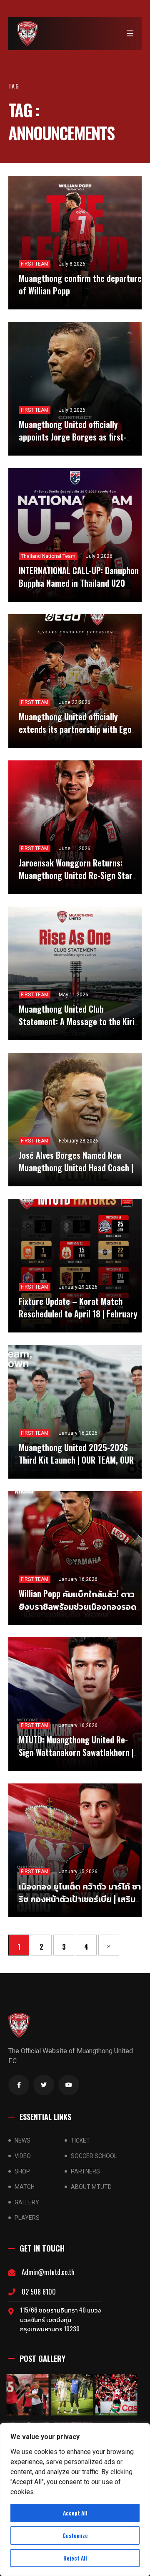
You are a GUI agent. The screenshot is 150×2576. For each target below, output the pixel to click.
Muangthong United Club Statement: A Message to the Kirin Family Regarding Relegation (79, 1021)
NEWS (22, 2140)
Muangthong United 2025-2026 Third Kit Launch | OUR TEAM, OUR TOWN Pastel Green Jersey (76, 1460)
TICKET (80, 2140)
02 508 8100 (39, 2292)
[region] (75, 2500)
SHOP (22, 2171)
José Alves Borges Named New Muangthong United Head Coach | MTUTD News (76, 1168)
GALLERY (27, 2202)
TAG (14, 86)
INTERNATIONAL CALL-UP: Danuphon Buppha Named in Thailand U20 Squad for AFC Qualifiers (79, 583)
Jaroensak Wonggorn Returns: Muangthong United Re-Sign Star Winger (76, 875)
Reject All (75, 2558)
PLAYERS (27, 2218)
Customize (75, 2535)
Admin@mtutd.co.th (48, 2272)
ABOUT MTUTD (91, 2187)
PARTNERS (85, 2171)
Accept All (75, 2513)
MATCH (25, 2187)
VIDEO (23, 2156)
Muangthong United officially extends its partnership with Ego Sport (75, 729)
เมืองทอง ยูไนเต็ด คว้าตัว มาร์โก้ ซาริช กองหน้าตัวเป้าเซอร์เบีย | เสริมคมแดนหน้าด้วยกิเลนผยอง (80, 1898)
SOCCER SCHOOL (94, 2156)
